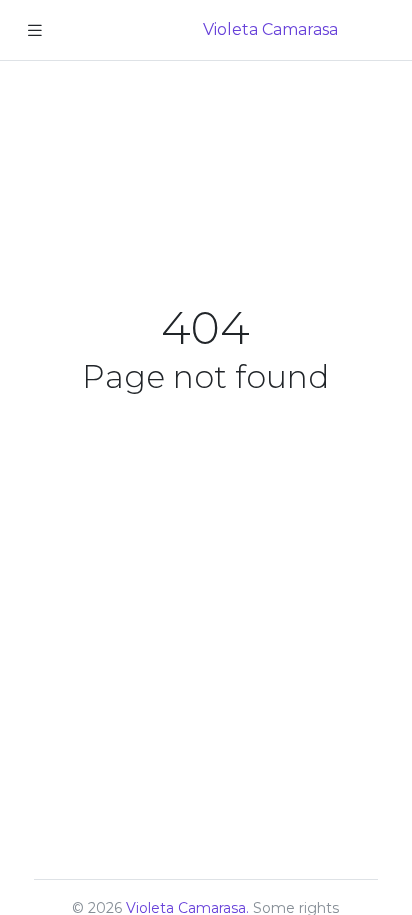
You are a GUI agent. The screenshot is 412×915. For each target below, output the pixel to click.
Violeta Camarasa (270, 29)
